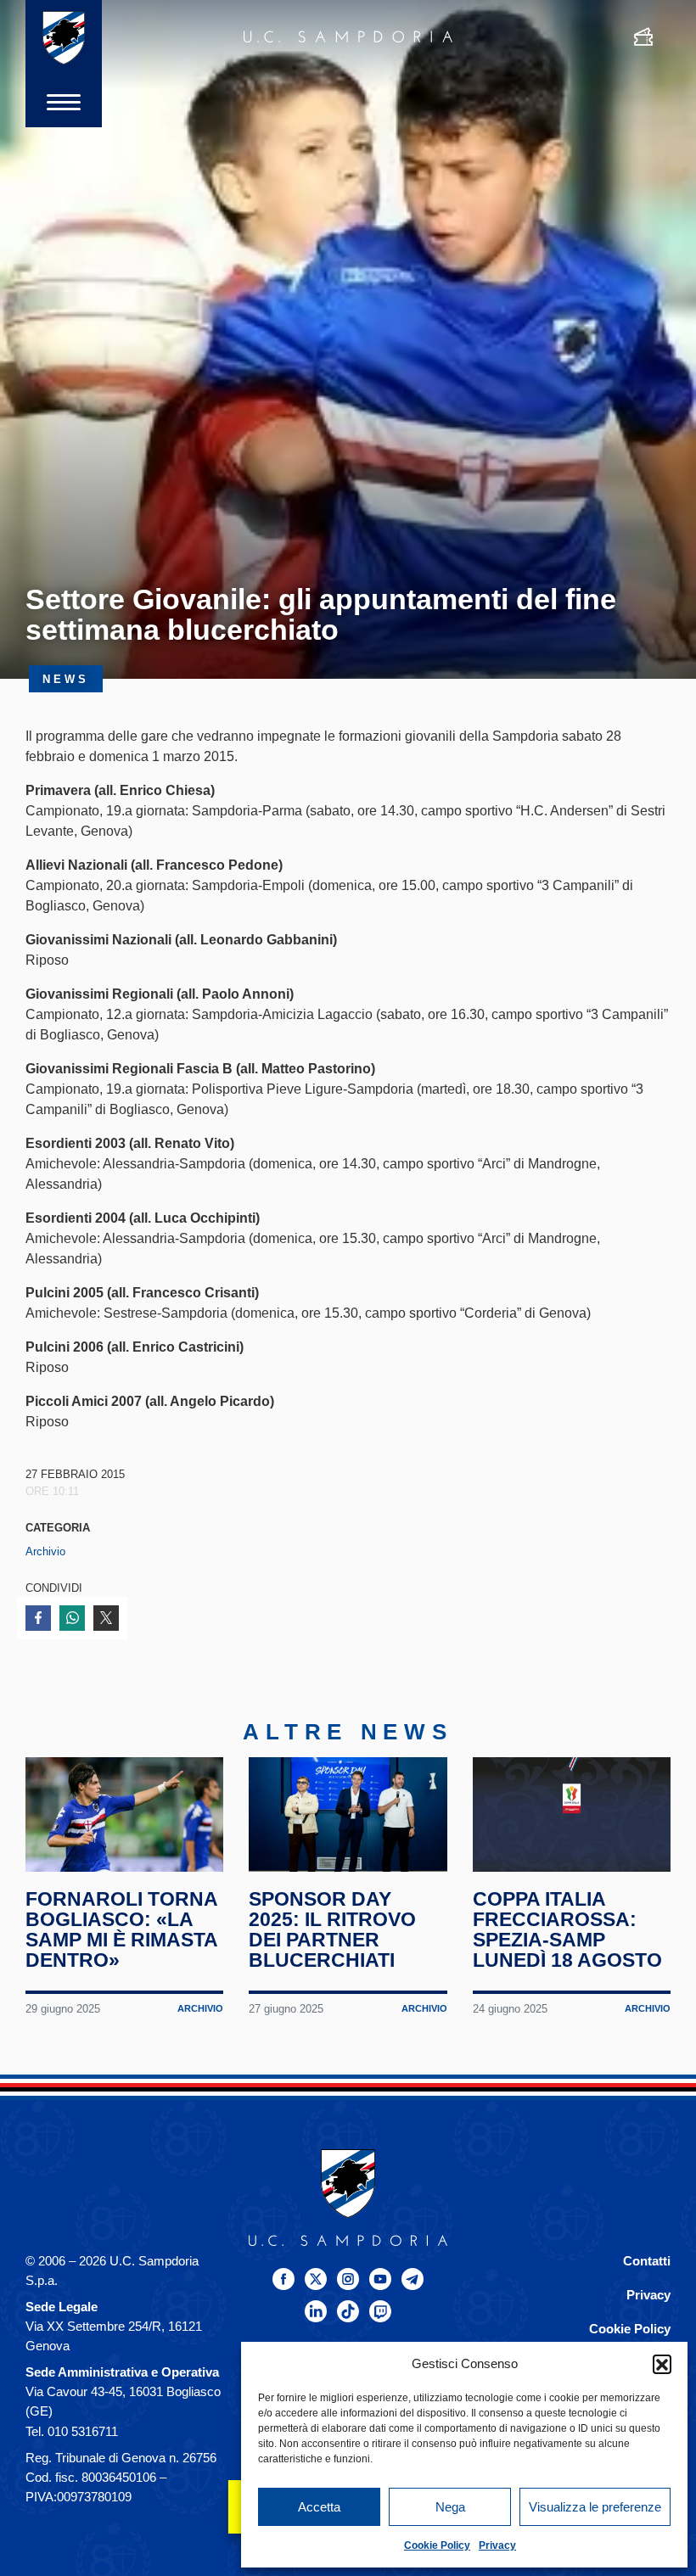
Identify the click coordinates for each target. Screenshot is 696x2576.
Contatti (647, 2261)
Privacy (497, 2545)
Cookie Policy (437, 2545)
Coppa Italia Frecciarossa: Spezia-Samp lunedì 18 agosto (567, 1929)
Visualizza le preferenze (595, 2507)
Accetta (319, 2507)
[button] (662, 2364)
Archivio (45, 1551)
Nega (450, 2507)
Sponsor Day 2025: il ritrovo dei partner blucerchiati (332, 1929)
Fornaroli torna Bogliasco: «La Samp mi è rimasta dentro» (121, 1929)
